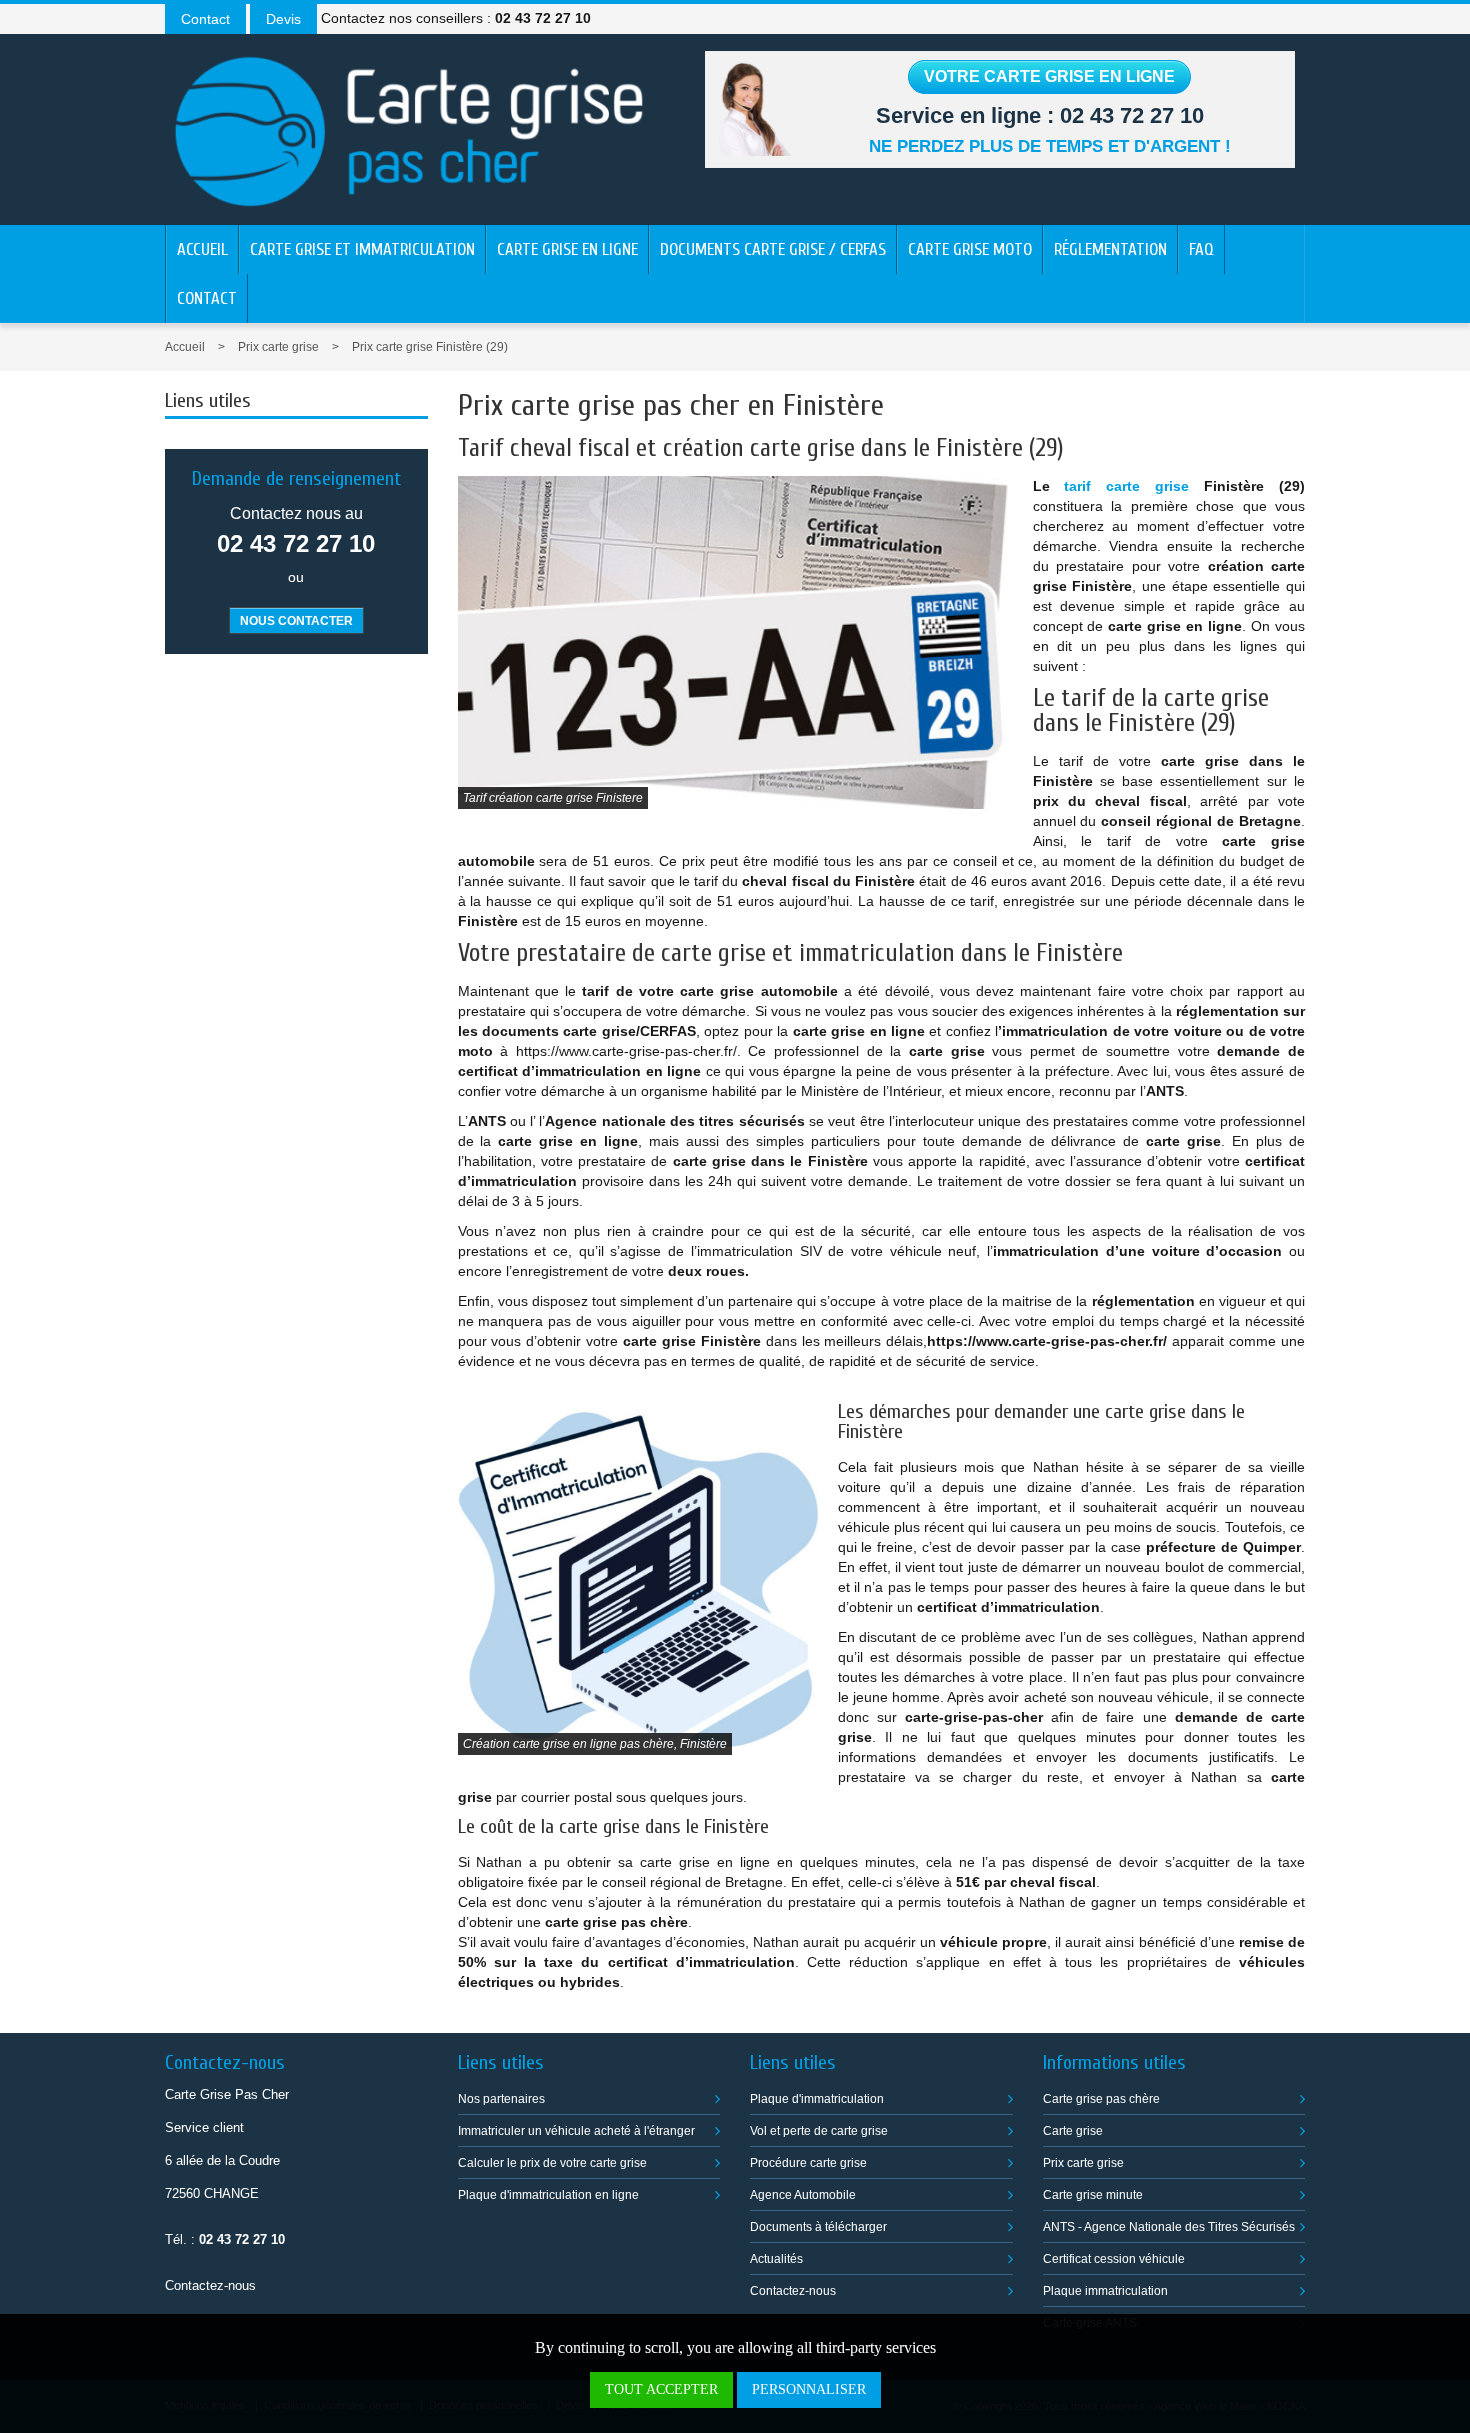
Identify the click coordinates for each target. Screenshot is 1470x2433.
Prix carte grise (278, 347)
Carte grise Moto (970, 249)
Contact (207, 298)
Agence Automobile (803, 2195)
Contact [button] (205, 19)
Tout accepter (661, 2389)
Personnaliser (809, 2389)
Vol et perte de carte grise (819, 2131)
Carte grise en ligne (567, 249)
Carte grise (1073, 2131)
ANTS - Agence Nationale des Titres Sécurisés (1169, 2227)
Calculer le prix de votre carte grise (552, 2163)
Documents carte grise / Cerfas (773, 249)
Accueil (202, 249)
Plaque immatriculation (1105, 2291)
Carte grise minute (1093, 2195)
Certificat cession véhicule (1114, 2259)
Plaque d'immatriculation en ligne (548, 2195)
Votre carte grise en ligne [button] (1049, 76)
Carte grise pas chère (1101, 2099)
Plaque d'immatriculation (817, 2099)
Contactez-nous (210, 2285)
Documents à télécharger (818, 2227)
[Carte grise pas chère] (410, 127)
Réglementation (1110, 249)
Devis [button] (283, 19)
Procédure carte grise (808, 2163)
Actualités (776, 2259)
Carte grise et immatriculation (362, 249)
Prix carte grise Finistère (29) (430, 347)
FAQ (1201, 249)
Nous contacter (296, 621)
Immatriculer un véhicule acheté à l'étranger (576, 2131)
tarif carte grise (1126, 486)
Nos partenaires (501, 2099)
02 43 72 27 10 (1132, 115)
